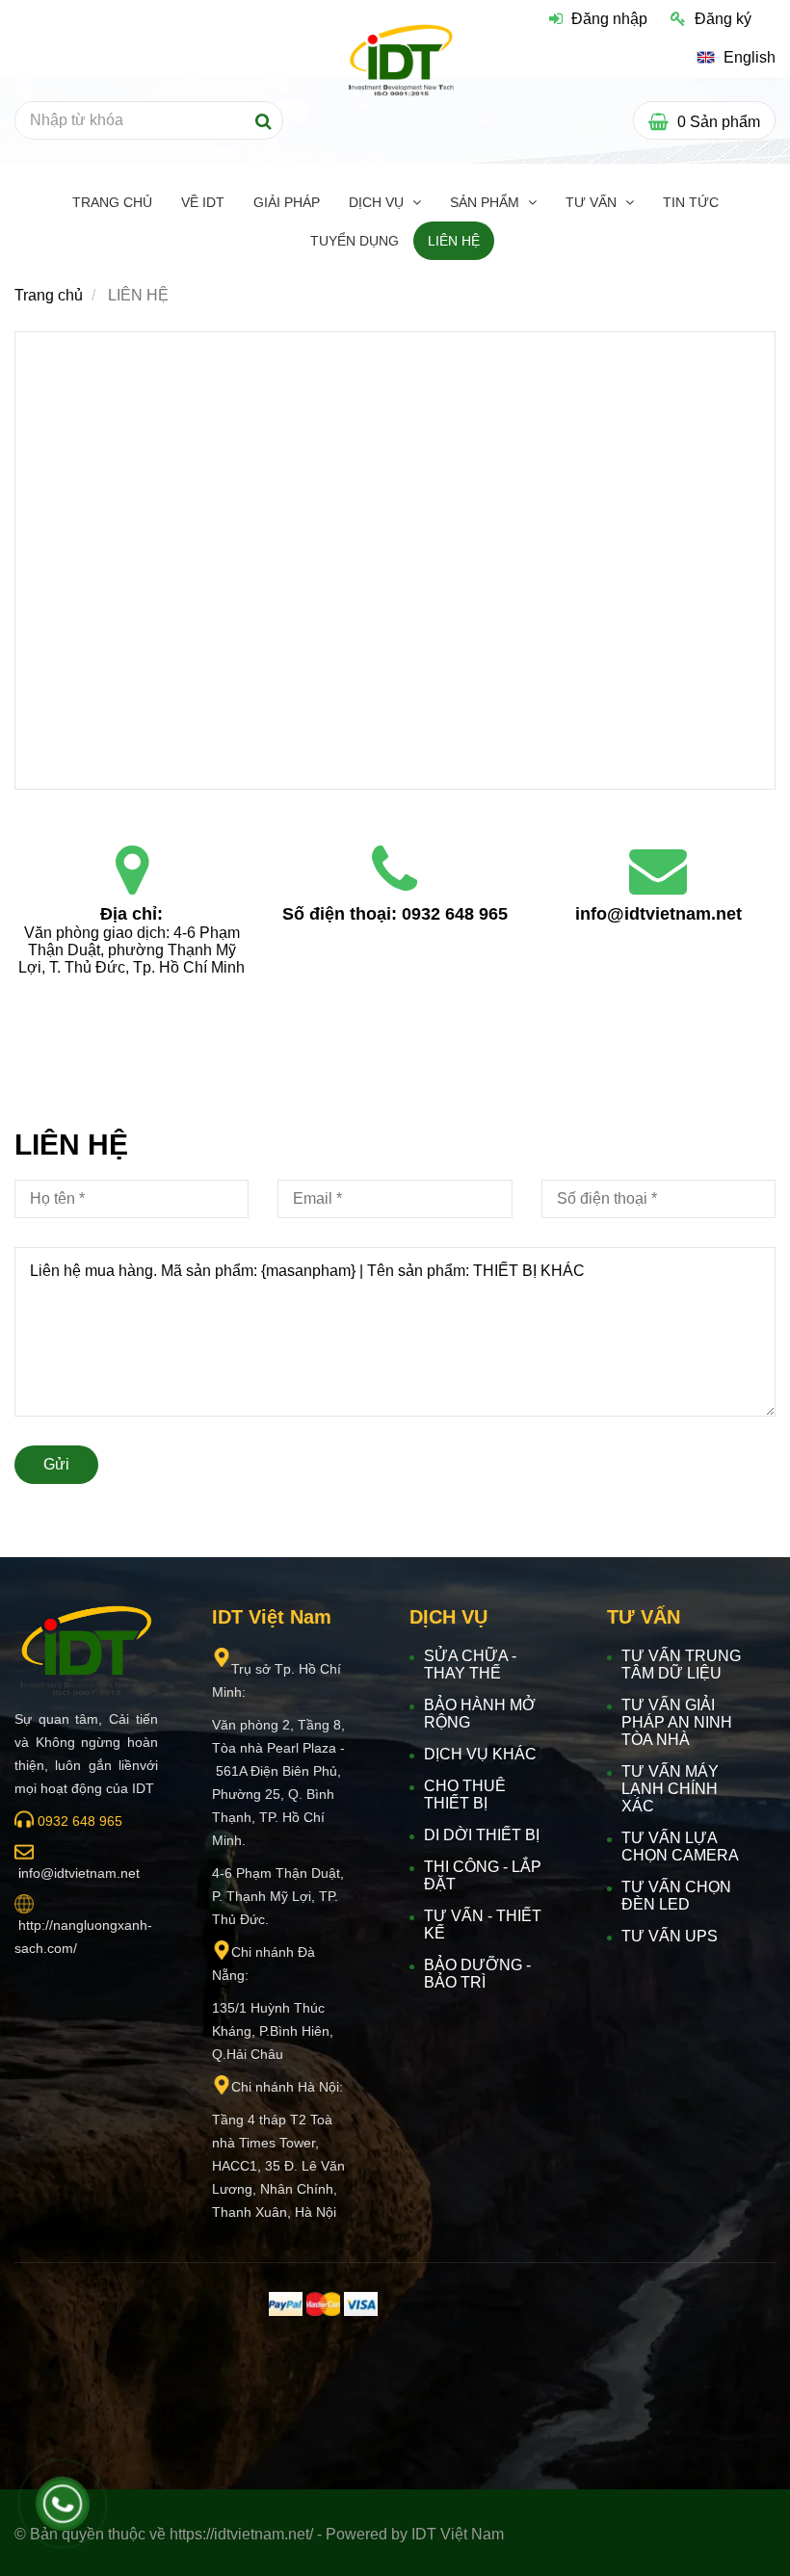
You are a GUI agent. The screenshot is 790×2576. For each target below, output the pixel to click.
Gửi (56, 1464)
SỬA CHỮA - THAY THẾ (470, 1665)
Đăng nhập (609, 19)
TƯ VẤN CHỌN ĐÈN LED (676, 1896)
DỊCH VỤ (378, 202)
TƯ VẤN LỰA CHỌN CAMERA (680, 1847)
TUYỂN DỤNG (355, 241)
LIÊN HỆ (454, 241)
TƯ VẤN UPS (670, 1936)
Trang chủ (49, 295)
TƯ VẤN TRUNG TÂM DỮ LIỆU (681, 1665)
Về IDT (203, 202)
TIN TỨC (691, 202)
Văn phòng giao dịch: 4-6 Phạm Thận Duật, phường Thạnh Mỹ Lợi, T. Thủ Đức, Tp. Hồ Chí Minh (132, 950)
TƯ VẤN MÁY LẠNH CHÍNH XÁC (670, 1789)
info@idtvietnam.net (658, 914)
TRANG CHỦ (112, 202)
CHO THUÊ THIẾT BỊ (465, 1795)
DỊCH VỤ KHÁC (480, 1754)
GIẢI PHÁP (287, 202)
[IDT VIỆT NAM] (132, 871)
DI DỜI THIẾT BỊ (482, 1835)
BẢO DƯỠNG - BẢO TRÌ (477, 1974)
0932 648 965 (455, 914)
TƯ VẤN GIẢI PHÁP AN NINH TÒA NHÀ (677, 1722)
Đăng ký (723, 19)
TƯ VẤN (593, 202)
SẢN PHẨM (487, 202)
